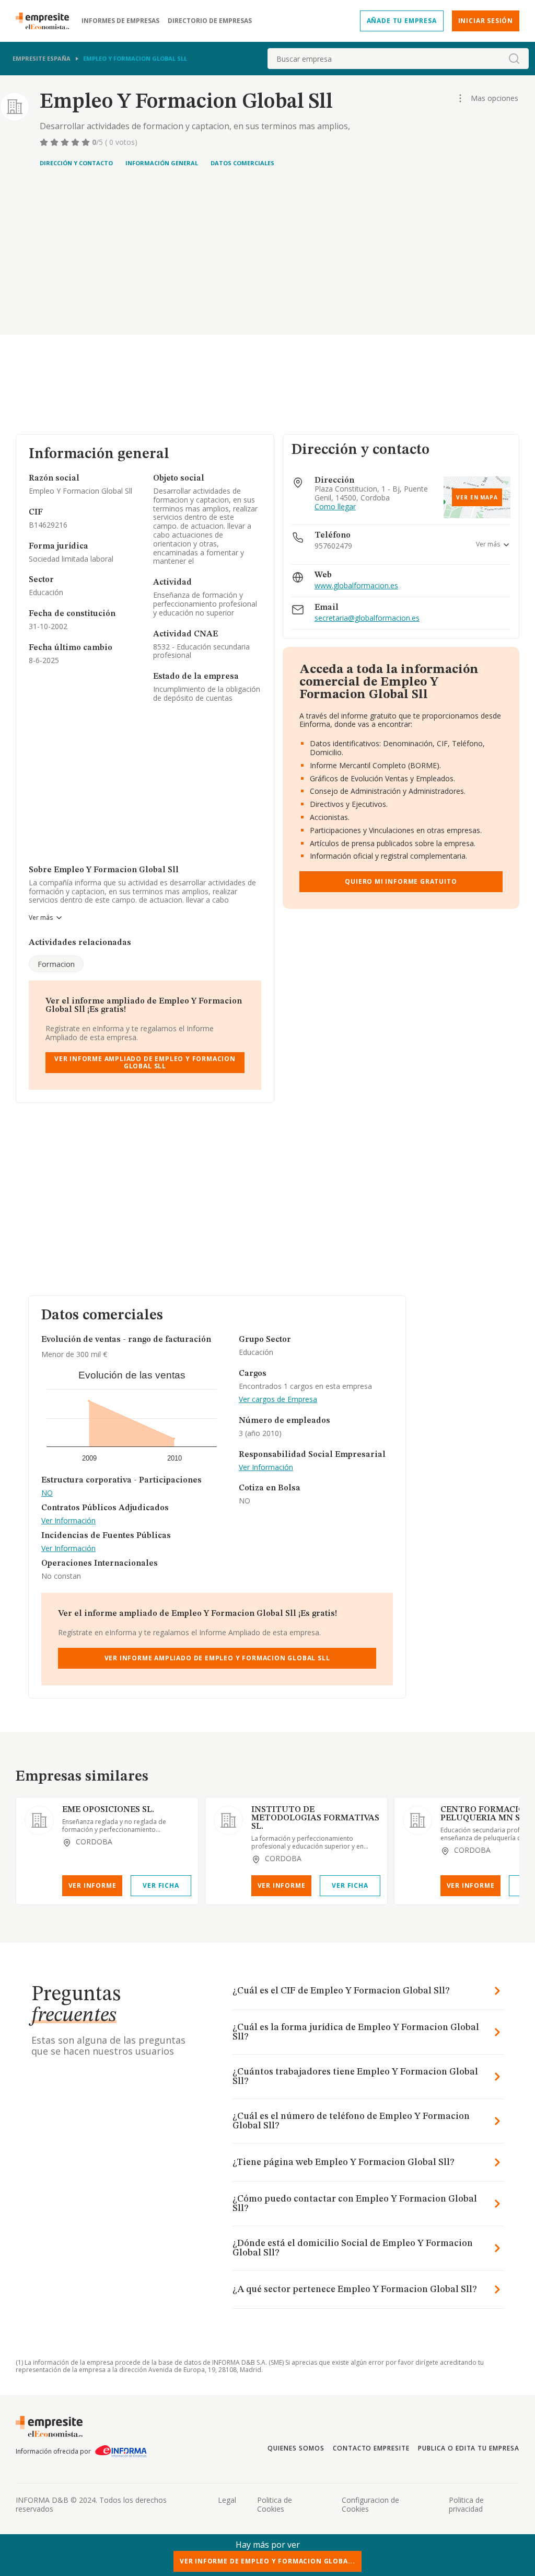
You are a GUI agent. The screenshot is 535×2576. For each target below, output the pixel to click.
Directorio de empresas (210, 21)
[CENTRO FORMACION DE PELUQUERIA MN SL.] (417, 1820)
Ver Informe (92, 1885)
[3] (66, 142)
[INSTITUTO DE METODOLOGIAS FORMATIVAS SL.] (228, 1820)
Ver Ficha (161, 1885)
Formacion (56, 964)
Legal (227, 2500)
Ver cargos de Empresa (278, 1400)
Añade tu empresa (402, 21)
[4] (76, 142)
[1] (45, 142)
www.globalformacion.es (356, 586)
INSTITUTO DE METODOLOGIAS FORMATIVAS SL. (315, 1818)
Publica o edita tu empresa (469, 2448)
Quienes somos (296, 2448)
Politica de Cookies (275, 2504)
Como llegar (335, 507)
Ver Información (68, 1521)
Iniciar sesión (486, 21)
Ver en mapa (477, 497)
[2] (55, 142)
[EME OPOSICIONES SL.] (39, 1820)
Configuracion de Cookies (370, 2504)
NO (47, 1493)
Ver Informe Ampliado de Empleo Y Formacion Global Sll (145, 1062)
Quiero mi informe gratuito (401, 881)
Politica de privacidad (466, 2504)
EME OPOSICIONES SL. (108, 1810)
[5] (87, 142)
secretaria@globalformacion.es (367, 618)
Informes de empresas (120, 21)
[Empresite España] (46, 21)
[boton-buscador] (514, 59)
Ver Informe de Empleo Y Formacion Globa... (267, 2561)
